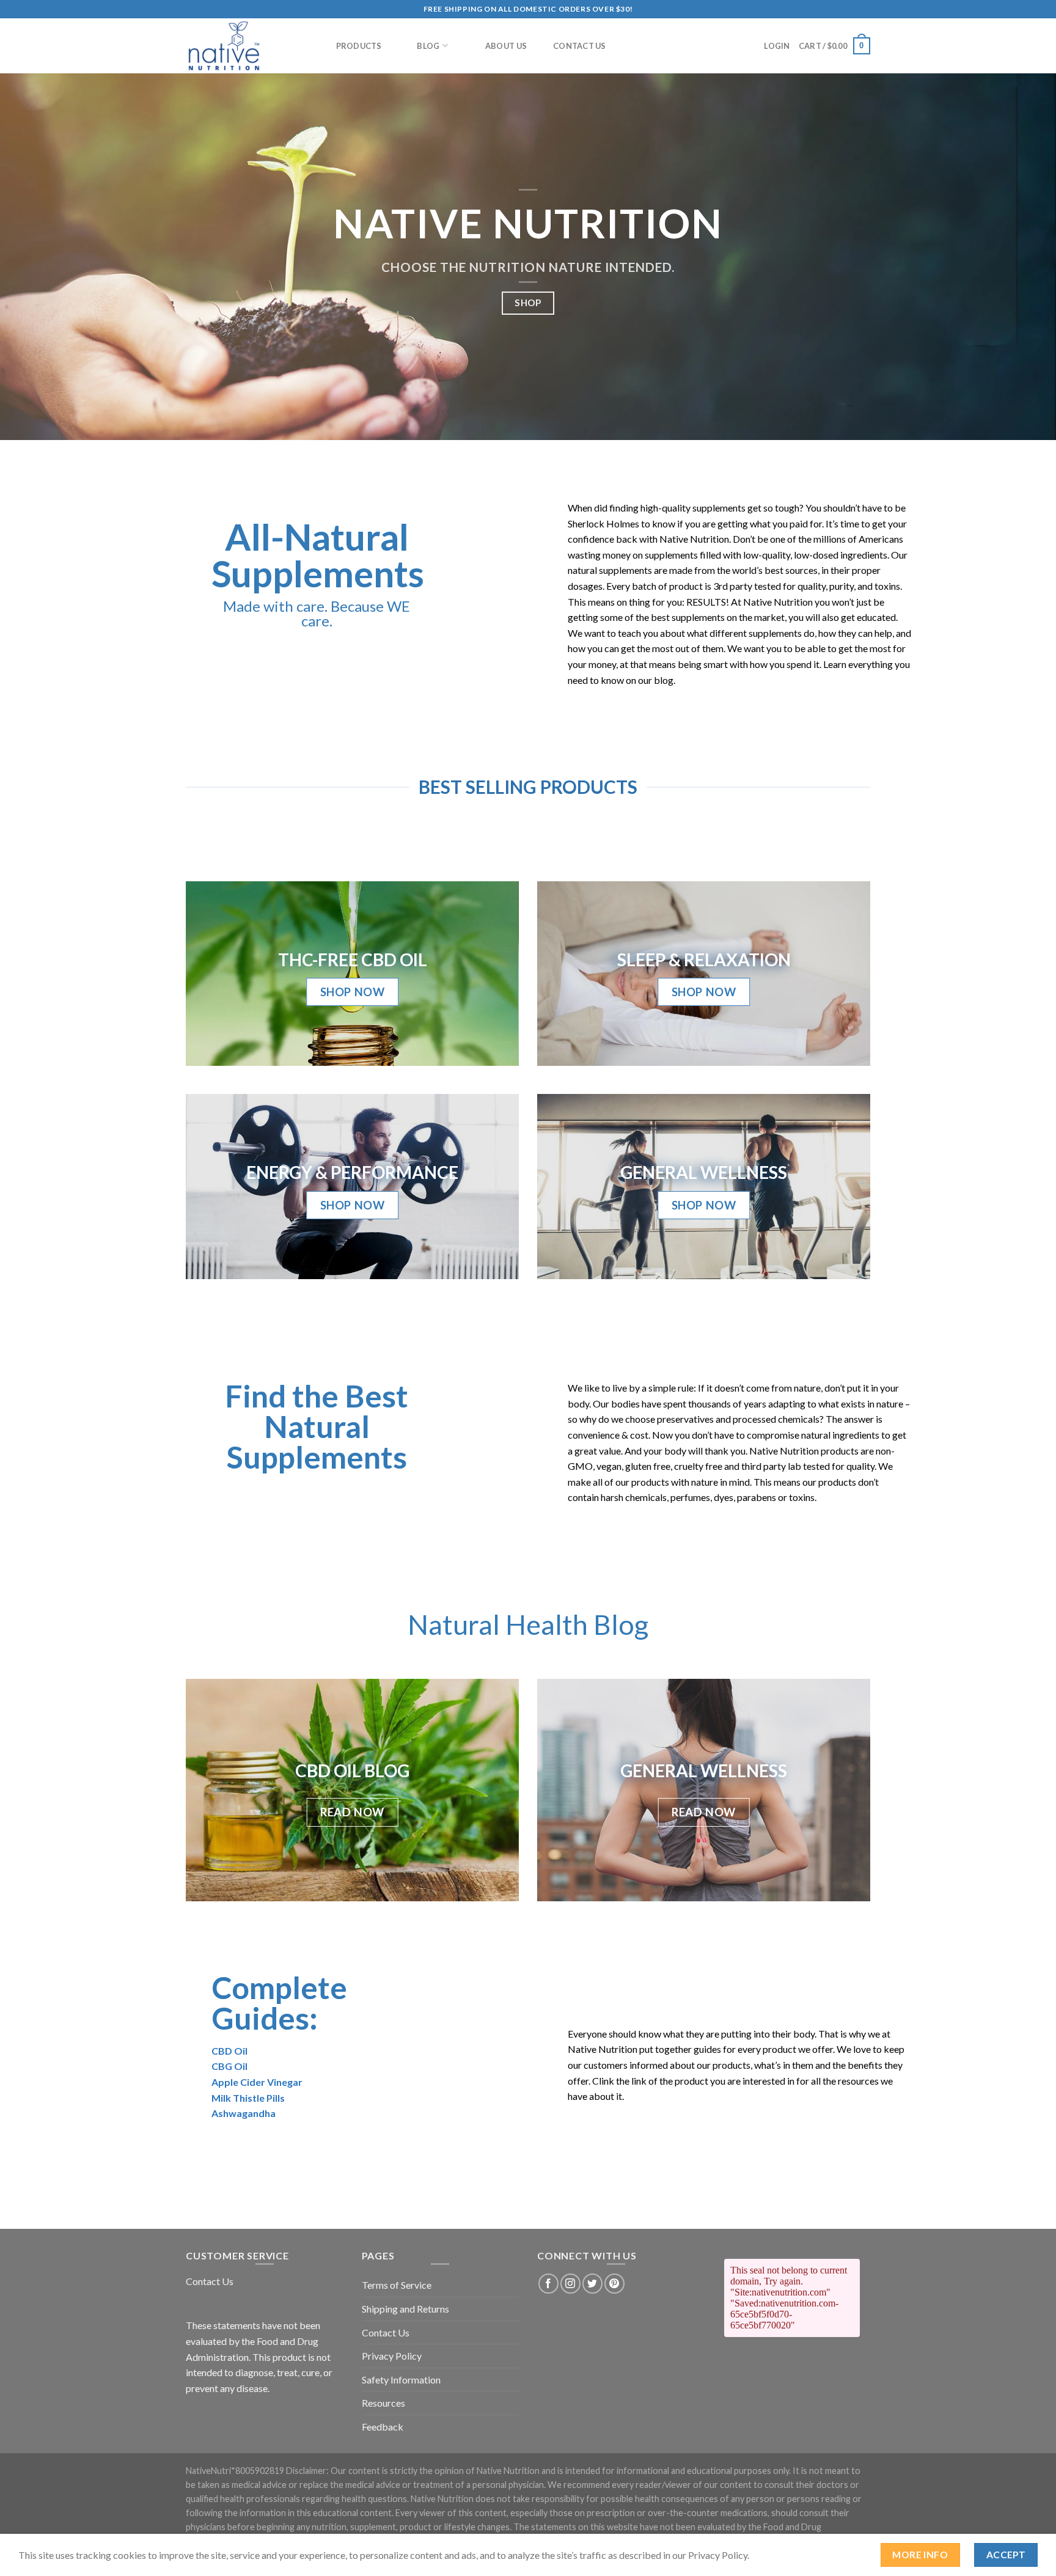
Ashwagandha (244, 2113)
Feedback (383, 2427)
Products (359, 46)
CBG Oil (229, 2066)
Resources (383, 2403)
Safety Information (401, 2380)
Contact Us (580, 46)
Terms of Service (397, 2285)
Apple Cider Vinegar (257, 2082)
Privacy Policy (392, 2356)
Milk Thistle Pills (248, 2098)
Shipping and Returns (405, 2309)
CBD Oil (229, 2051)
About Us (506, 46)
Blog (428, 46)
